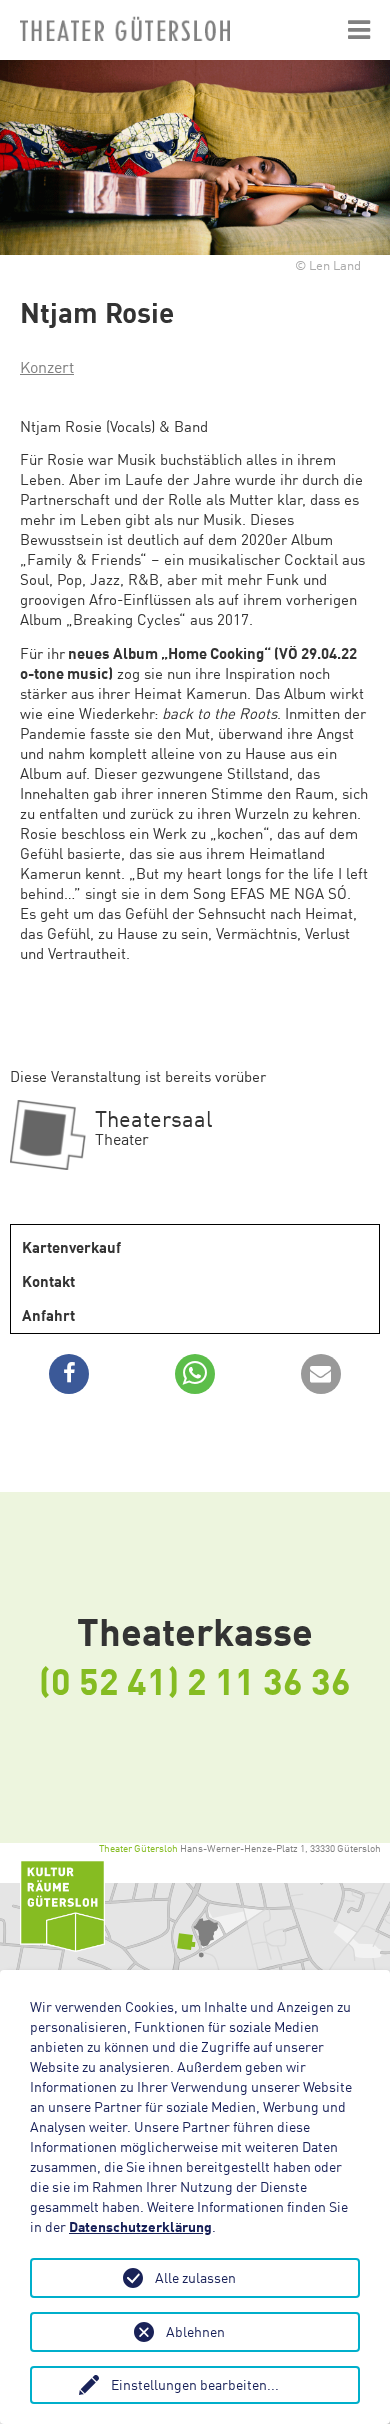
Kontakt (48, 1281)
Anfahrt (48, 1315)
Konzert (47, 367)
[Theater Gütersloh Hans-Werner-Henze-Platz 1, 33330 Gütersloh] (195, 1933)
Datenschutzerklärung (140, 2226)
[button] (69, 1374)
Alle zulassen (195, 2277)
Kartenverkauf (71, 1247)
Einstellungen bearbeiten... (195, 2384)
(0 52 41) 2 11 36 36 (195, 1680)
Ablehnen (195, 2331)
